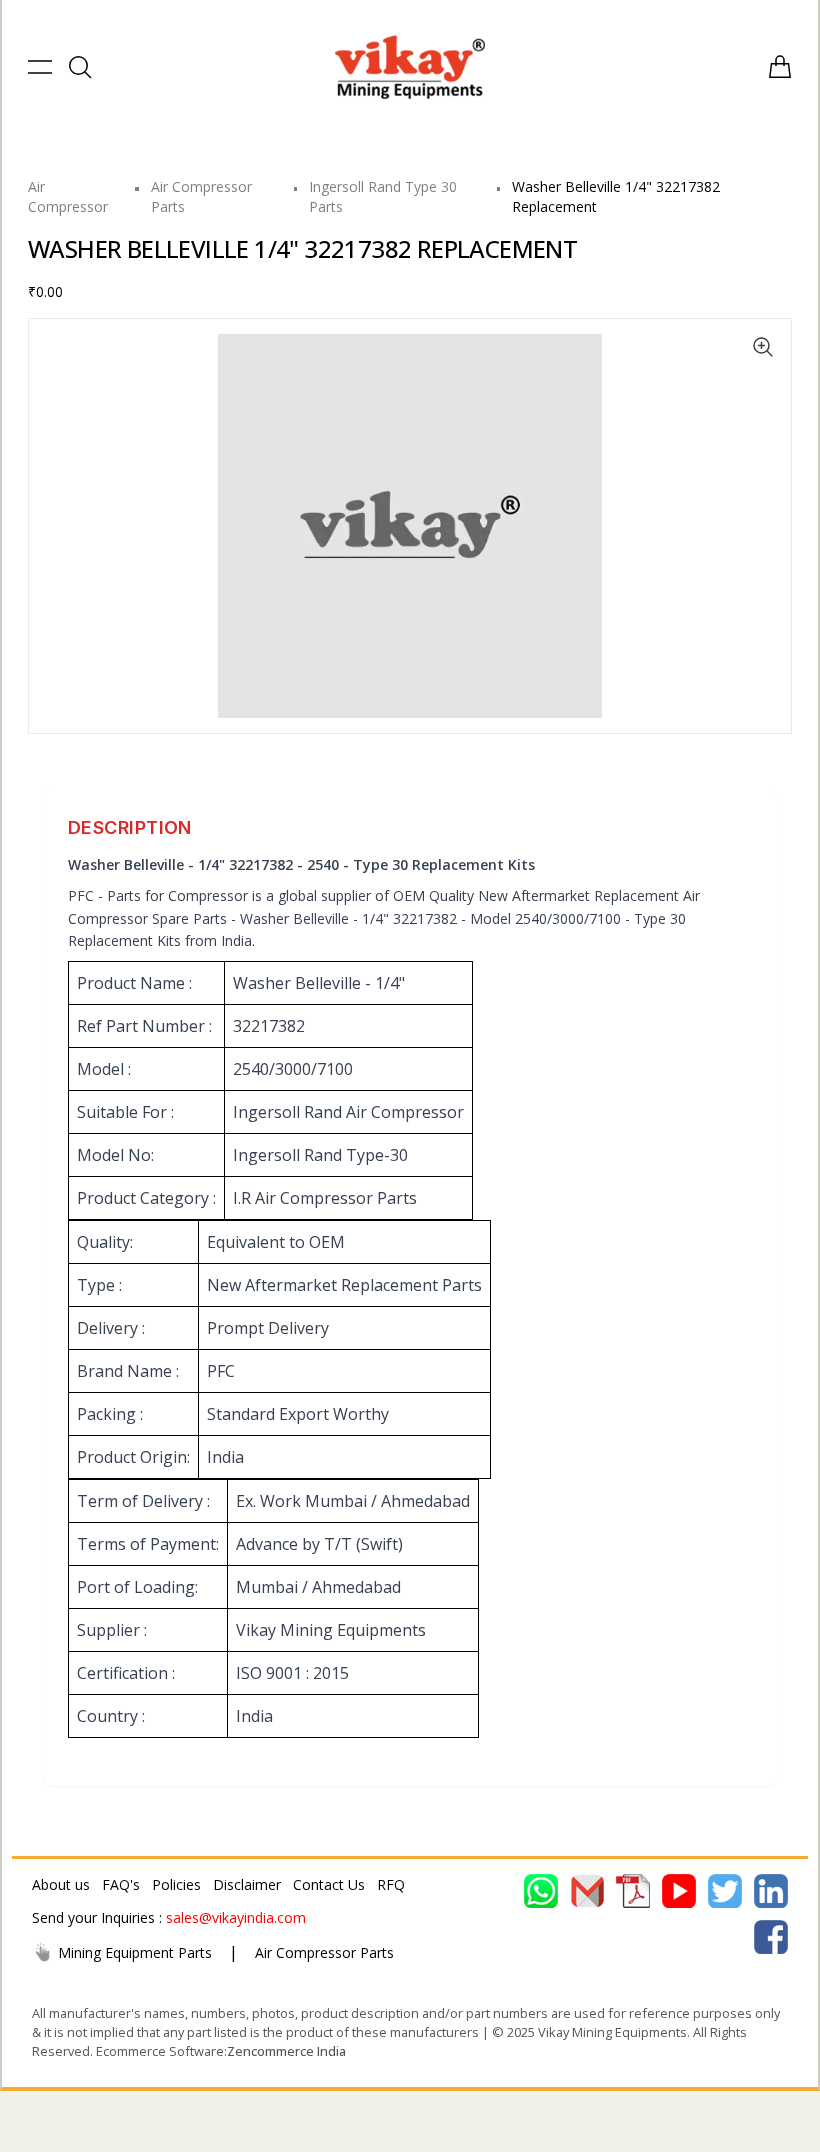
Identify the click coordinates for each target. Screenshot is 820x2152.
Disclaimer (247, 1884)
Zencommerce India (286, 2051)
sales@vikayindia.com (236, 1917)
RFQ (391, 1884)
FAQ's (121, 1884)
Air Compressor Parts (324, 1952)
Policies (176, 1884)
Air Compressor (68, 196)
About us (61, 1884)
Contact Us (329, 1884)
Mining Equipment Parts (135, 1952)
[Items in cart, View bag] (780, 67)
